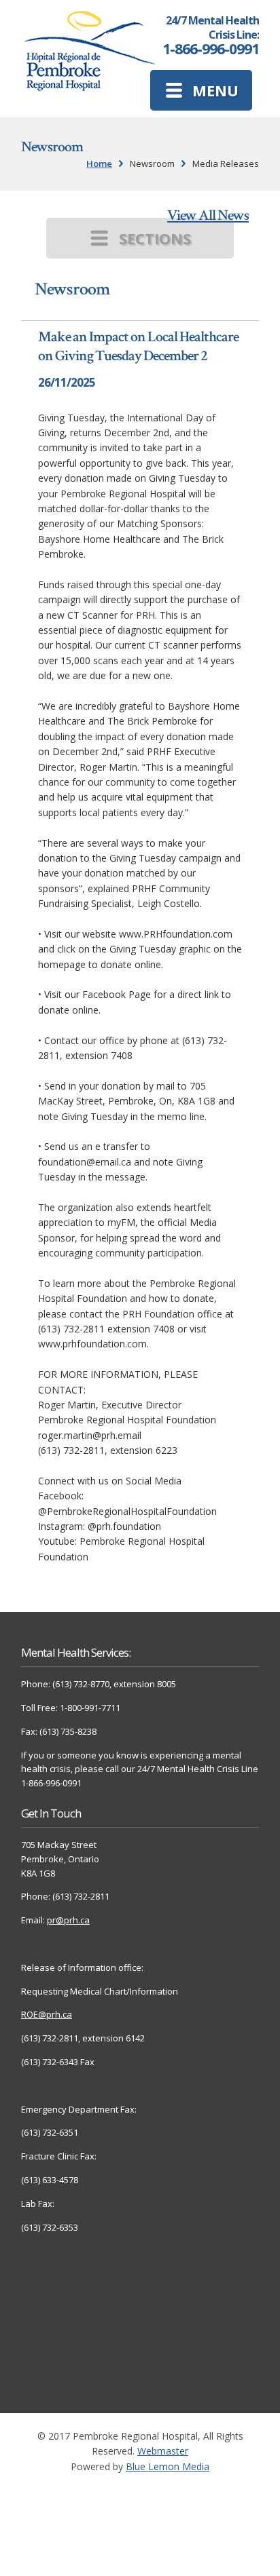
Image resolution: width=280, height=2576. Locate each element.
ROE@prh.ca (47, 2014)
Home (99, 164)
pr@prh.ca (68, 1920)
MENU (215, 90)
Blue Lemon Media (168, 2466)
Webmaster (163, 2451)
